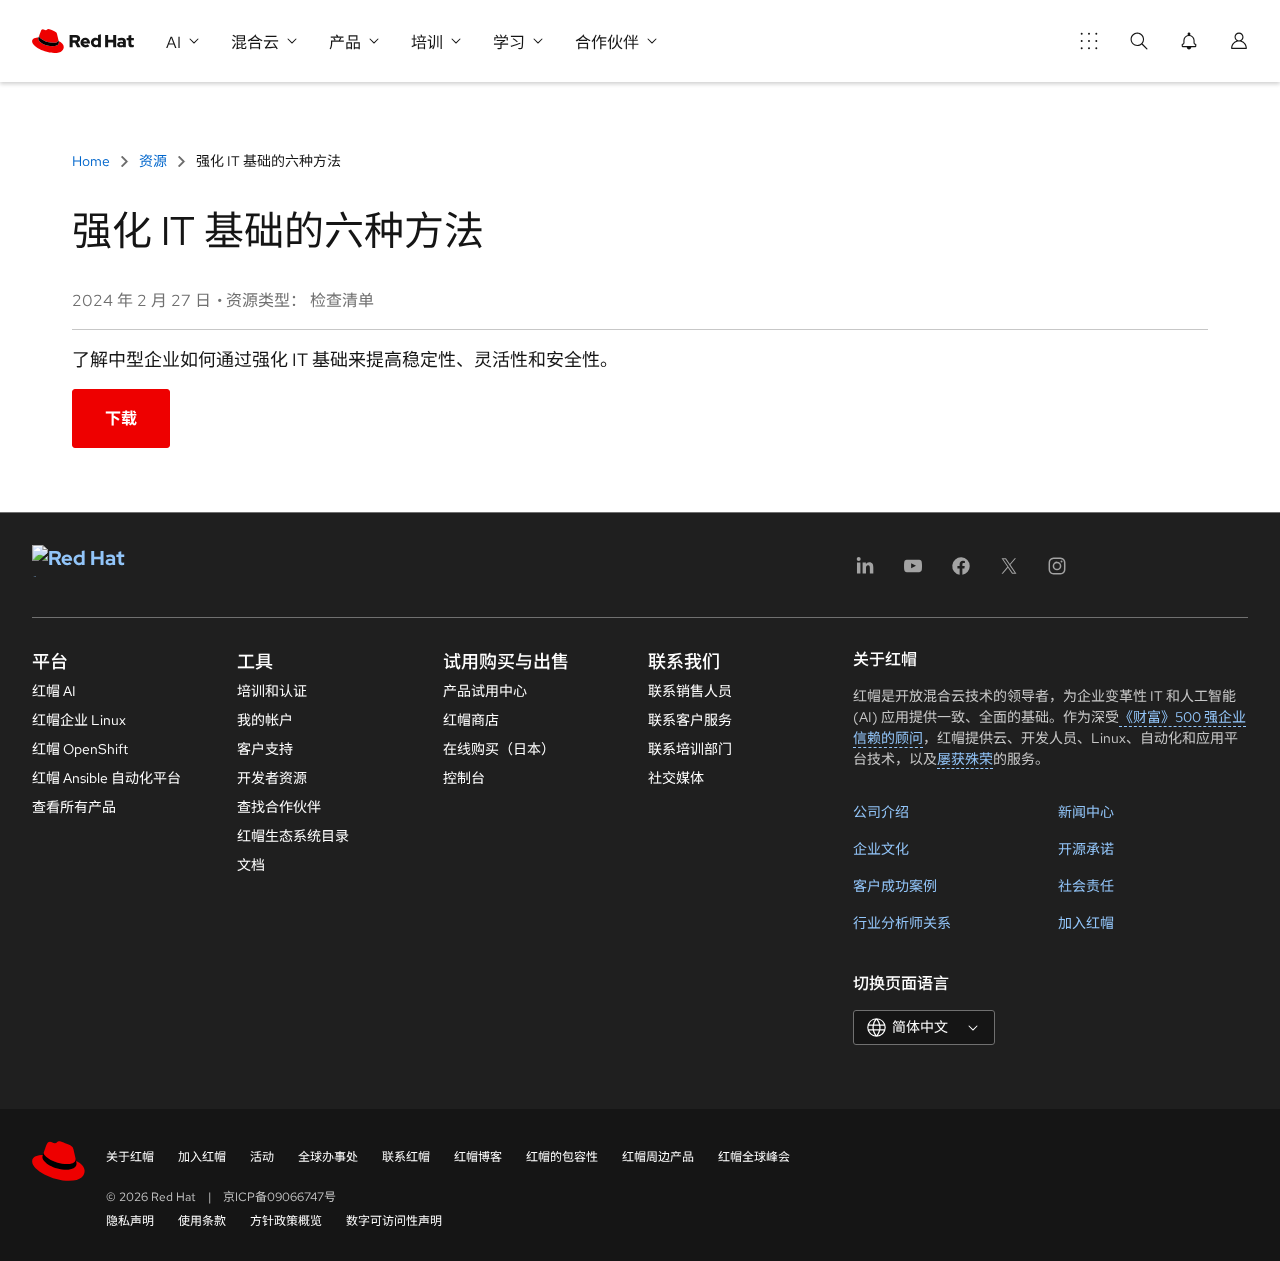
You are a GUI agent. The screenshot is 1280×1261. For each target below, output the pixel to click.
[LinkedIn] (865, 572)
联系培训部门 (690, 749)
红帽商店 (471, 720)
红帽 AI (54, 691)
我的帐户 (265, 720)
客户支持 (265, 749)
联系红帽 (406, 1157)
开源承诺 (1086, 849)
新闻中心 (1086, 812)
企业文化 (881, 849)
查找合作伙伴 (279, 807)
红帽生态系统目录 (293, 836)
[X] (1009, 572)
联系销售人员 (690, 691)
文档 (251, 865)
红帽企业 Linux (79, 720)
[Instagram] (1057, 572)
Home (92, 161)
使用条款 (202, 1221)
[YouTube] (913, 572)
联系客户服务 (690, 720)
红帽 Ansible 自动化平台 (106, 778)
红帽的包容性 (562, 1157)
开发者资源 (272, 778)
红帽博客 (478, 1157)
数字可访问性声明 (394, 1221)
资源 (153, 161)
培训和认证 (272, 691)
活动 (262, 1157)
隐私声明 (130, 1221)
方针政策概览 (286, 1221)
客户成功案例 (895, 886)
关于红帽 (130, 1157)
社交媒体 (676, 778)
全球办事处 (328, 1157)
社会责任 (1086, 886)
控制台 (464, 778)
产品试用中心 (485, 691)
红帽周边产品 (658, 1157)
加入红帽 (1086, 923)
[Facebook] (961, 572)
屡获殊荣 (965, 759)
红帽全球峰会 (754, 1157)
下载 (121, 418)
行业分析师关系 (902, 923)
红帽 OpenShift (80, 749)
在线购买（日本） (499, 749)
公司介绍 (881, 812)
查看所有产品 (74, 807)
